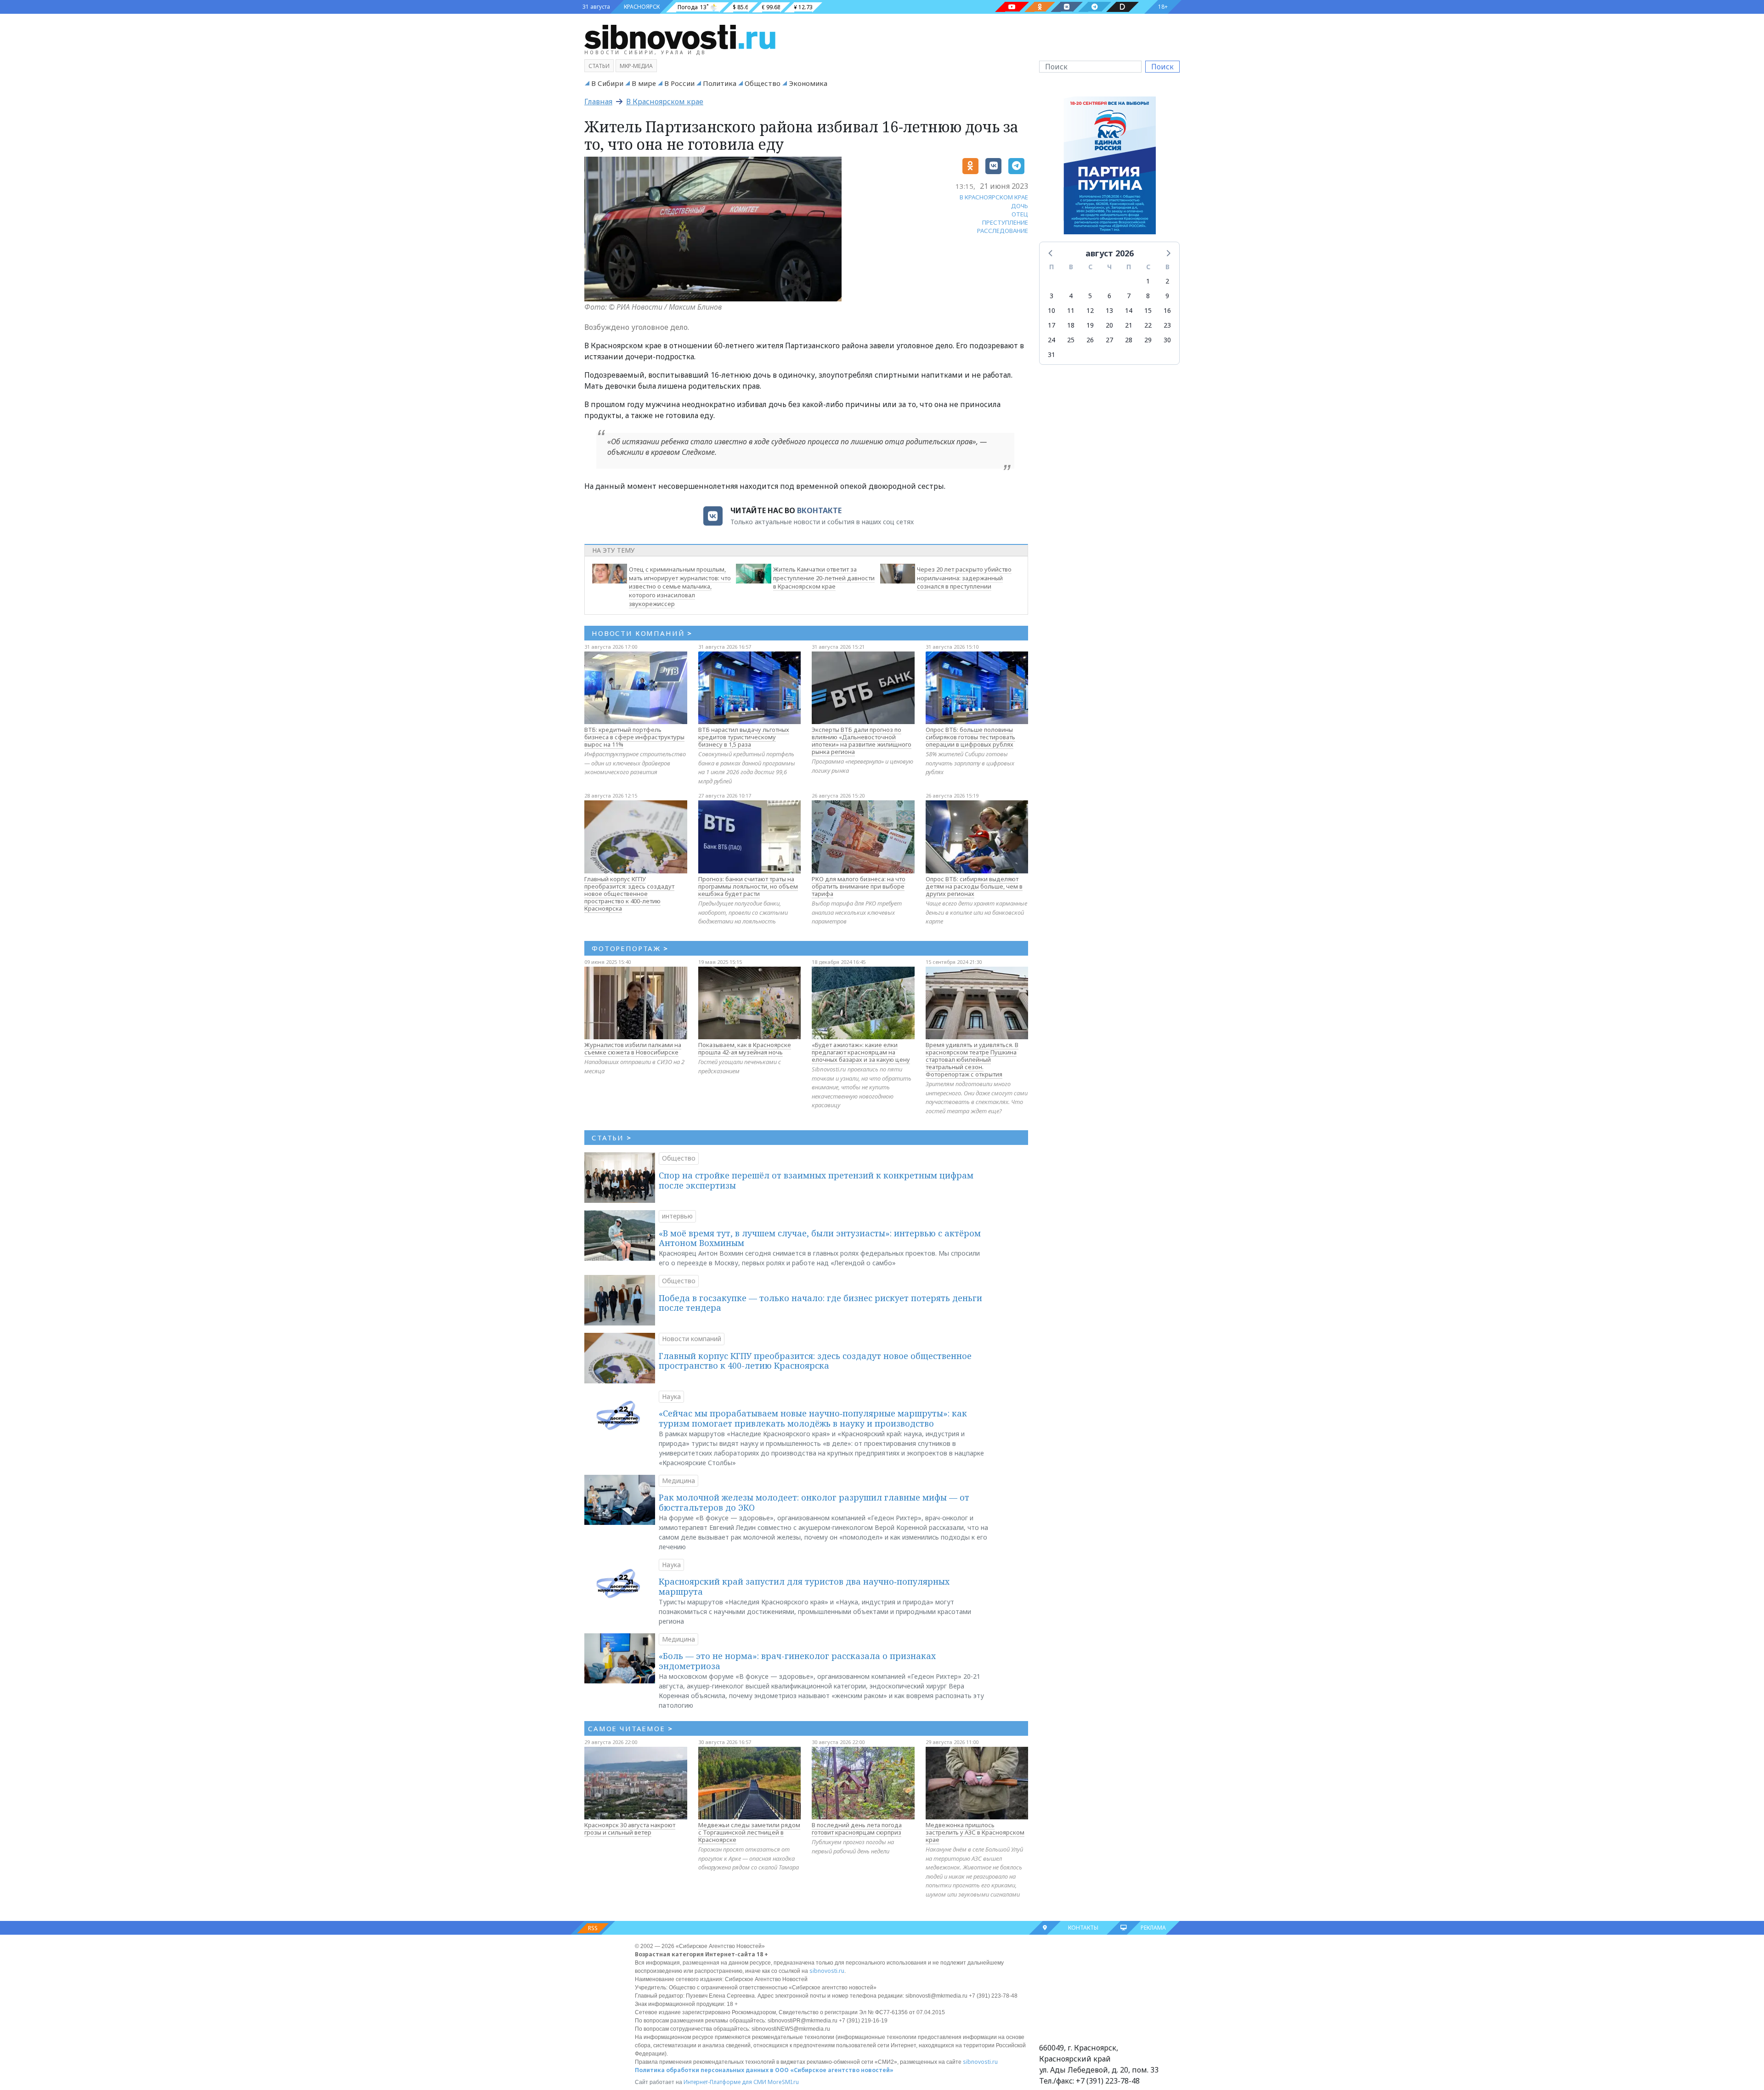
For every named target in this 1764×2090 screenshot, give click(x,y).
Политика (720, 83)
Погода (688, 7)
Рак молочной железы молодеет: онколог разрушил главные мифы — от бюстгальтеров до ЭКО (814, 1502)
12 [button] (1090, 310)
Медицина (678, 1481)
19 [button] (1090, 325)
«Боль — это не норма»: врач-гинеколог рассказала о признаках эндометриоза (797, 1661)
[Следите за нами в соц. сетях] (1012, 7)
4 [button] (1071, 296)
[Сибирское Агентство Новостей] (680, 36)
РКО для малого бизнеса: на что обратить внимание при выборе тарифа (859, 886)
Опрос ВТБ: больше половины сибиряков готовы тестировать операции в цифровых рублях (970, 737)
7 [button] (1129, 296)
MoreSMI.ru (783, 2082)
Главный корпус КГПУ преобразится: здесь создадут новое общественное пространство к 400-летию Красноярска (629, 894)
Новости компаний (692, 1339)
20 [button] (1109, 325)
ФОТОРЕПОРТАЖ (630, 948)
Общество (763, 83)
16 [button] (1167, 310)
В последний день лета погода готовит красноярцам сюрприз (857, 1829)
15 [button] (1148, 310)
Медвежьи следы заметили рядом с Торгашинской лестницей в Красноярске (749, 1832)
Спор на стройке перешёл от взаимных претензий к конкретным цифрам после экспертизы (816, 1180)
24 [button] (1052, 340)
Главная (598, 102)
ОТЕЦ (1020, 214)
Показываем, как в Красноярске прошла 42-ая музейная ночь (745, 1048)
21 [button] (1129, 325)
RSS (593, 1928)
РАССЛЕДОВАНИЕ (1003, 231)
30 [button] (1167, 340)
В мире (644, 83)
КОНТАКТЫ (1083, 1928)
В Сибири (607, 83)
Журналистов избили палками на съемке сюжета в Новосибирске (633, 1048)
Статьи (599, 66)
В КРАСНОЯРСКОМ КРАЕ (994, 197)
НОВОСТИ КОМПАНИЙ (642, 633)
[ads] (1110, 168)
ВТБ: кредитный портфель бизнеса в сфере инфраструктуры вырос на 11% (634, 737)
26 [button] (1090, 340)
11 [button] (1071, 310)
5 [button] (1090, 296)
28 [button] (1129, 340)
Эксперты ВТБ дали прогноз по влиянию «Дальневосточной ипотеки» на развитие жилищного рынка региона (862, 741)
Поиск (1162, 67)
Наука (671, 1396)
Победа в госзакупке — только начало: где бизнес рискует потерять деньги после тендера (820, 1303)
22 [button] (1148, 325)
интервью (677, 1216)
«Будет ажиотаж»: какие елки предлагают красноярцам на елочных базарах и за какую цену (861, 1052)
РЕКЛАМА (1153, 1928)
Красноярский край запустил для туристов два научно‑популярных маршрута (804, 1586)
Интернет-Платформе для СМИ (725, 2082)
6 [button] (1109, 296)
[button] (1051, 253)
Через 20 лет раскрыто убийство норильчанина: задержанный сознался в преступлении (964, 578)
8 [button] (1148, 296)
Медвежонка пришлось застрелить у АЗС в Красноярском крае (975, 1832)
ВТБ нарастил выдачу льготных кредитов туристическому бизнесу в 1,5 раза (744, 737)
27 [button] (1109, 340)
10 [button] (1052, 310)
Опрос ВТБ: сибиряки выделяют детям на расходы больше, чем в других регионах (974, 886)
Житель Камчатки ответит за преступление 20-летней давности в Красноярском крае (824, 578)
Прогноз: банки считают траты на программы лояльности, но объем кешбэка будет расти (748, 886)
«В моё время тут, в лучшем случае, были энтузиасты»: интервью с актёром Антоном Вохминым (820, 1238)
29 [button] (1148, 340)
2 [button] (1167, 281)
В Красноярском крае (665, 102)
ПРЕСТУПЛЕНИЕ (1005, 222)
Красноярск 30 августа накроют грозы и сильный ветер (630, 1829)
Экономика (808, 83)
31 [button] (1052, 354)
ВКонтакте (819, 510)
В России (679, 83)
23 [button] (1167, 325)
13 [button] (1109, 310)
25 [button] (1071, 340)
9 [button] (1167, 296)
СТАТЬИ (612, 1138)
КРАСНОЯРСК (642, 7)
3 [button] (1052, 296)
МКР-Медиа (636, 66)
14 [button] (1129, 310)
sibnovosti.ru (827, 1971)
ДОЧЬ (1020, 206)
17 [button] (1052, 325)
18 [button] (1071, 325)
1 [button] (1148, 281)
